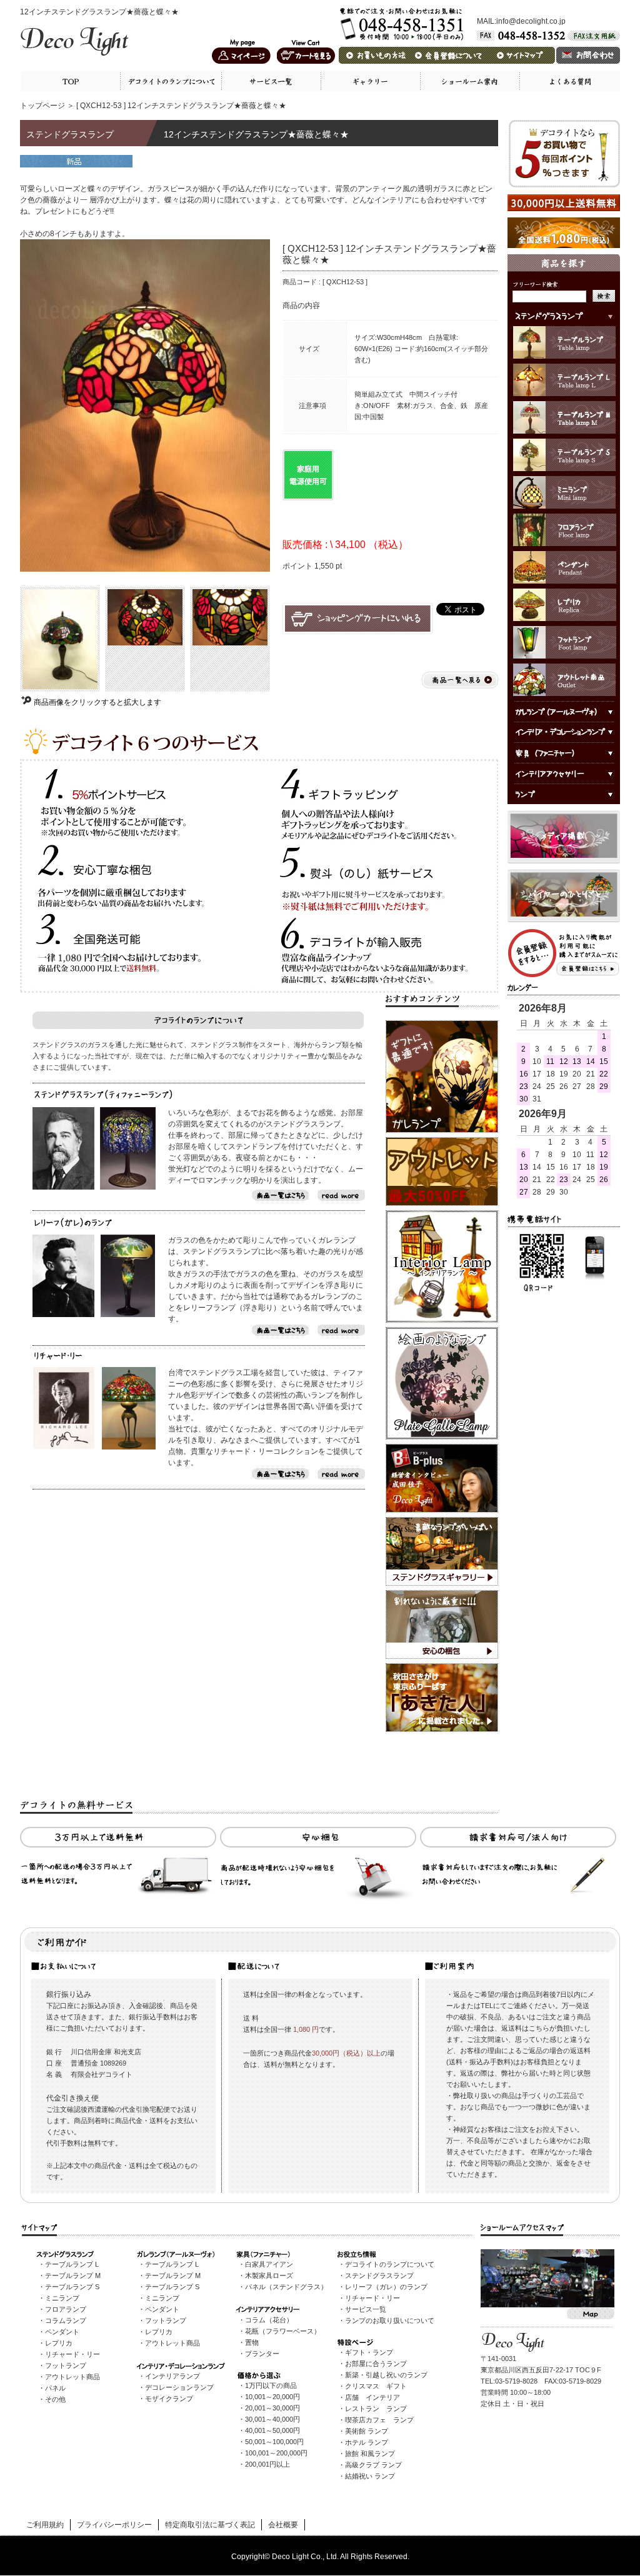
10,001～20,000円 (272, 2397)
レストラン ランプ (376, 2409)
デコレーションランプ (179, 2387)
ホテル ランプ (367, 2442)
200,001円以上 (267, 2464)
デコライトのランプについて (390, 2264)
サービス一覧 (366, 2309)
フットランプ (66, 2365)
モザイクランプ (169, 2399)
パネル (55, 2388)
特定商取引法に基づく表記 (210, 2525)
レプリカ (59, 2343)
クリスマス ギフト (376, 2386)
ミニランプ (62, 2298)
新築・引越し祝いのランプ (386, 2375)
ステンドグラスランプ (379, 2275)
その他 (55, 2399)
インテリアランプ (172, 2376)
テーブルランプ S (72, 2287)
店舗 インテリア (372, 2397)
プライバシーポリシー (114, 2525)
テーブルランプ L (72, 2264)
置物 (252, 2342)
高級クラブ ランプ (373, 2465)
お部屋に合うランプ (376, 2364)
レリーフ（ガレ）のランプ (386, 2287)
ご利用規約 (45, 2525)
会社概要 (283, 2525)
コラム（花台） (269, 2320)
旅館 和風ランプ (370, 2454)
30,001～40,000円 (272, 2419)
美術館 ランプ (367, 2431)
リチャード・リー (72, 2354)
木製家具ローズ (269, 2275)
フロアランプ (66, 2309)
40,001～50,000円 (272, 2430)
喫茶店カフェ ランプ (379, 2420)
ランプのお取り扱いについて (390, 2320)
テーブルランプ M (73, 2275)
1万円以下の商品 (271, 2385)
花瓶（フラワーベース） (283, 2331)
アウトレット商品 (72, 2377)
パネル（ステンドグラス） (286, 2287)
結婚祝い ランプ (370, 2476)
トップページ (42, 106)
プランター (262, 2354)
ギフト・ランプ (369, 2352)
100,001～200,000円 (276, 2453)
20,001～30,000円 (272, 2408)
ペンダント (62, 2332)
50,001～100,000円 (274, 2442)
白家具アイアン (269, 2264)
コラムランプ (66, 2320)
